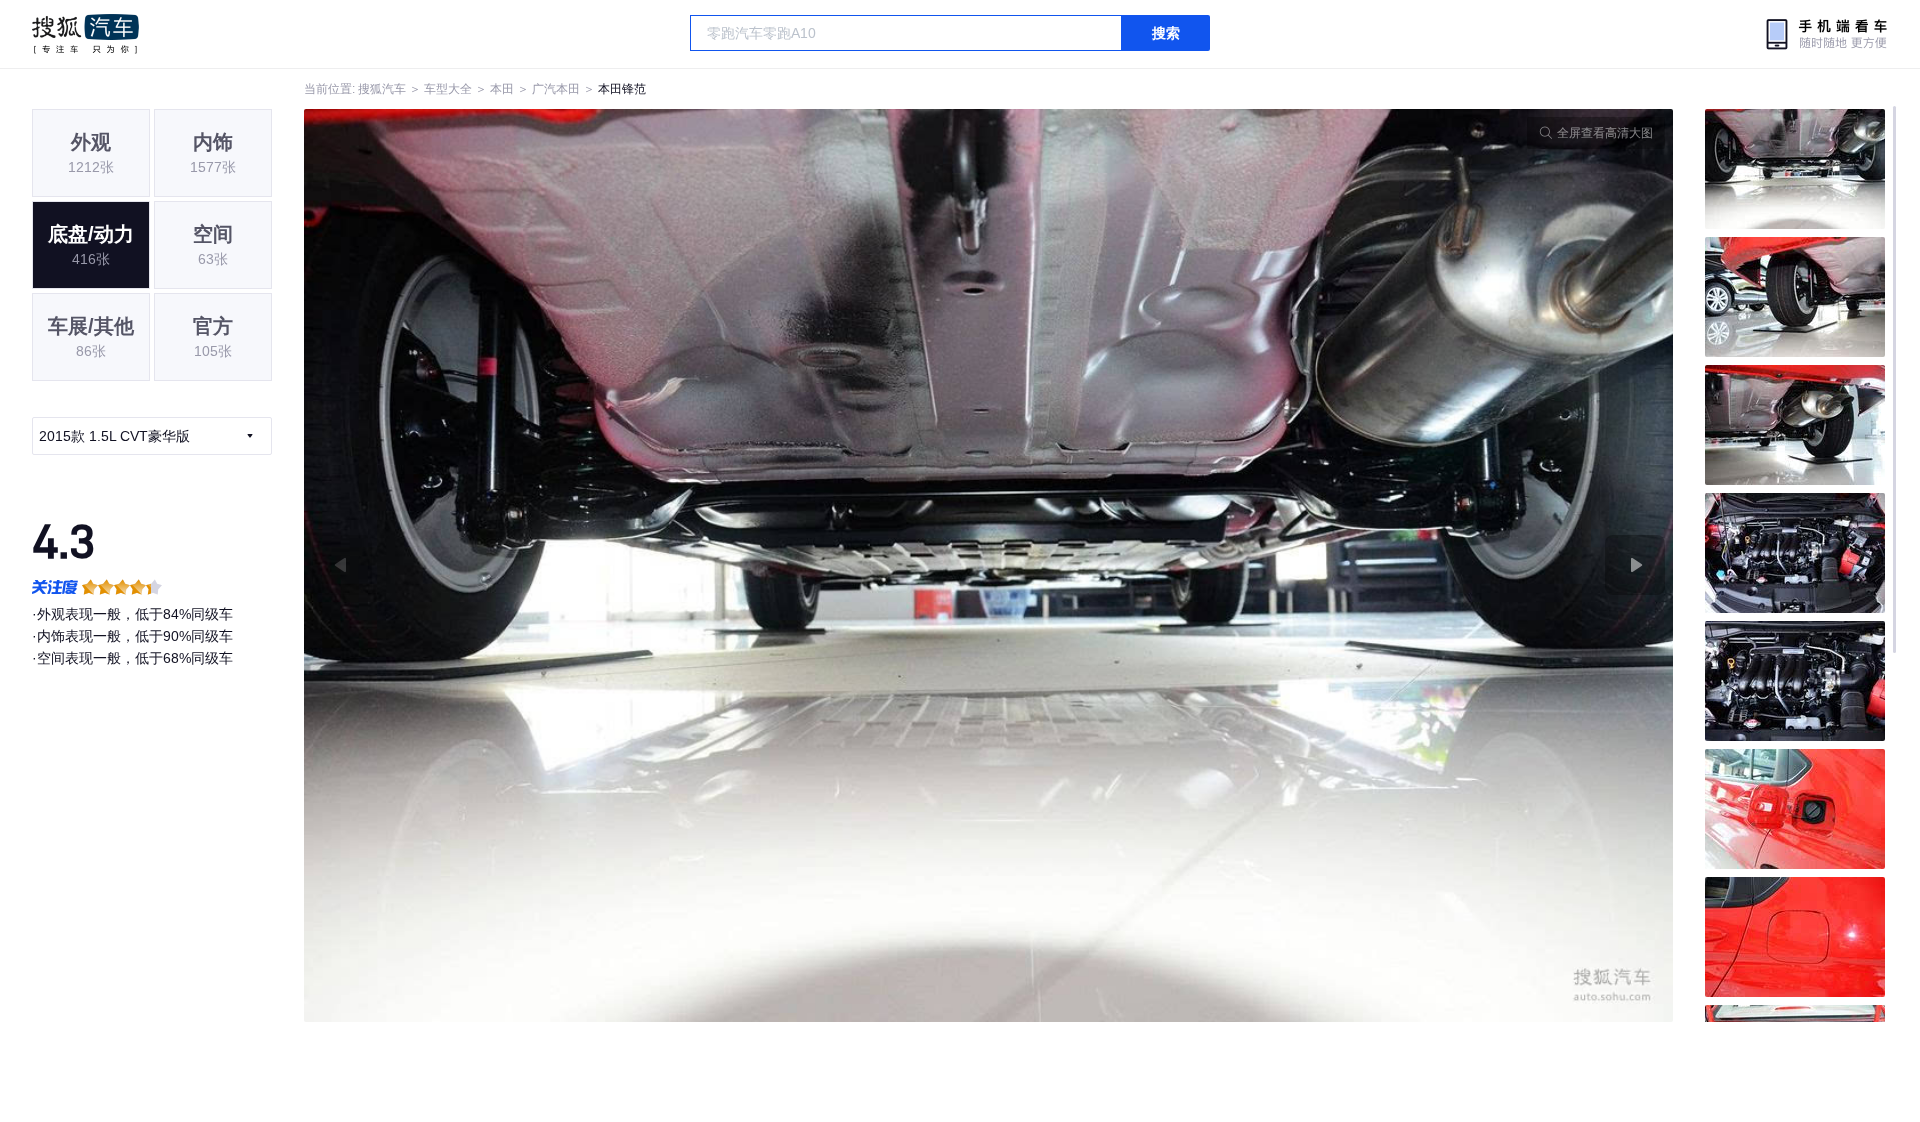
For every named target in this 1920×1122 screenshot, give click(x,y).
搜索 (1166, 33)
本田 (502, 89)
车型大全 (448, 89)
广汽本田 (556, 89)
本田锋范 (622, 89)
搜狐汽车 (85, 34)
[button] (646, 565)
